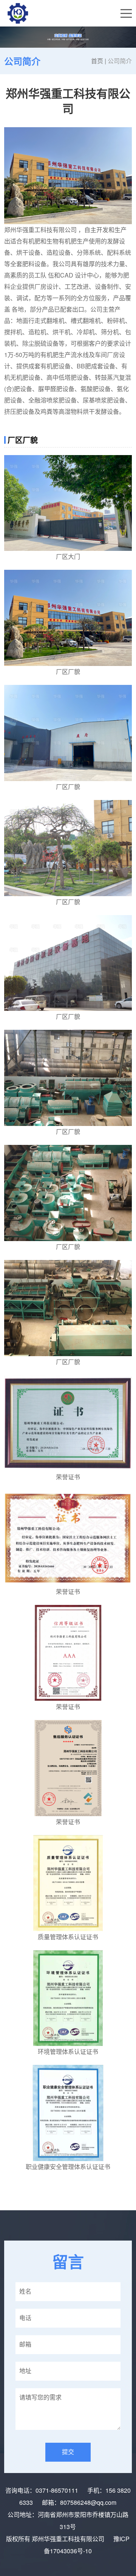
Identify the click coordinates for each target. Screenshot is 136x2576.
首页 (97, 61)
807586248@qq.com (88, 2502)
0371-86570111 (57, 2490)
